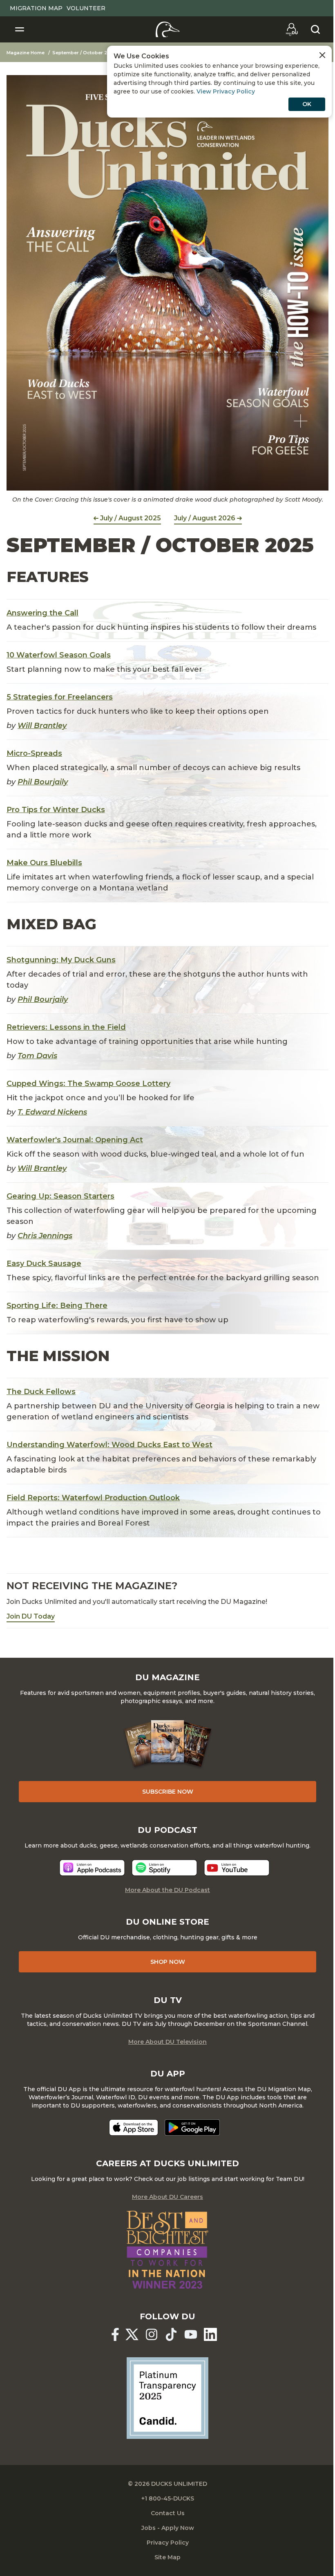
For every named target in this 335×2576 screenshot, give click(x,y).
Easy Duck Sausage (44, 1264)
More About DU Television (167, 2042)
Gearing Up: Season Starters (60, 1196)
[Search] (315, 29)
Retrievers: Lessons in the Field (66, 1027)
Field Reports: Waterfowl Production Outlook (93, 1498)
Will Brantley (42, 726)
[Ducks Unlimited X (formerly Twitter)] (132, 2334)
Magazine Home (26, 53)
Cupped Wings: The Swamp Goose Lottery (88, 1084)
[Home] (168, 29)
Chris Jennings (45, 1236)
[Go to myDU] (292, 29)
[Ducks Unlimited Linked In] (210, 2334)
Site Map (167, 2557)
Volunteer (86, 8)
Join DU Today (31, 1616)
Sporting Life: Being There (57, 1306)
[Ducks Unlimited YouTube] (191, 2334)
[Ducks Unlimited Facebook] (115, 2334)
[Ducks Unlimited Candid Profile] (167, 2398)
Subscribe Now (168, 1792)
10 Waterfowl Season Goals (59, 655)
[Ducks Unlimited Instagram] (152, 2334)
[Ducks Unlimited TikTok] (171, 2334)
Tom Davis (37, 1056)
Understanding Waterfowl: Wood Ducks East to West (109, 1445)
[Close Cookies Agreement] (322, 55)
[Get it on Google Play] (192, 2127)
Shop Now (168, 1962)
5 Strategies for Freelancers (60, 697)
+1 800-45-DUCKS (168, 2498)
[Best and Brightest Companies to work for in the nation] (167, 2250)
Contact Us (168, 2513)
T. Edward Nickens (52, 1112)
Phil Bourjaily (43, 782)
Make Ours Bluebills (44, 863)
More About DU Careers (167, 2197)
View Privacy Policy (226, 91)
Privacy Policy (168, 2543)
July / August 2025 (131, 518)
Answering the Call (42, 613)
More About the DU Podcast (167, 1890)
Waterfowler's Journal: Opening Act (75, 1140)
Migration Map (36, 8)
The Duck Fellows (41, 1392)
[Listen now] (92, 1868)
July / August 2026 (205, 518)
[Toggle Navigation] (20, 29)
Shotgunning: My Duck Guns (61, 960)
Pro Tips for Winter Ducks (56, 810)
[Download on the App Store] (134, 2127)
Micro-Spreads (34, 753)
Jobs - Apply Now (168, 2528)
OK (307, 104)
